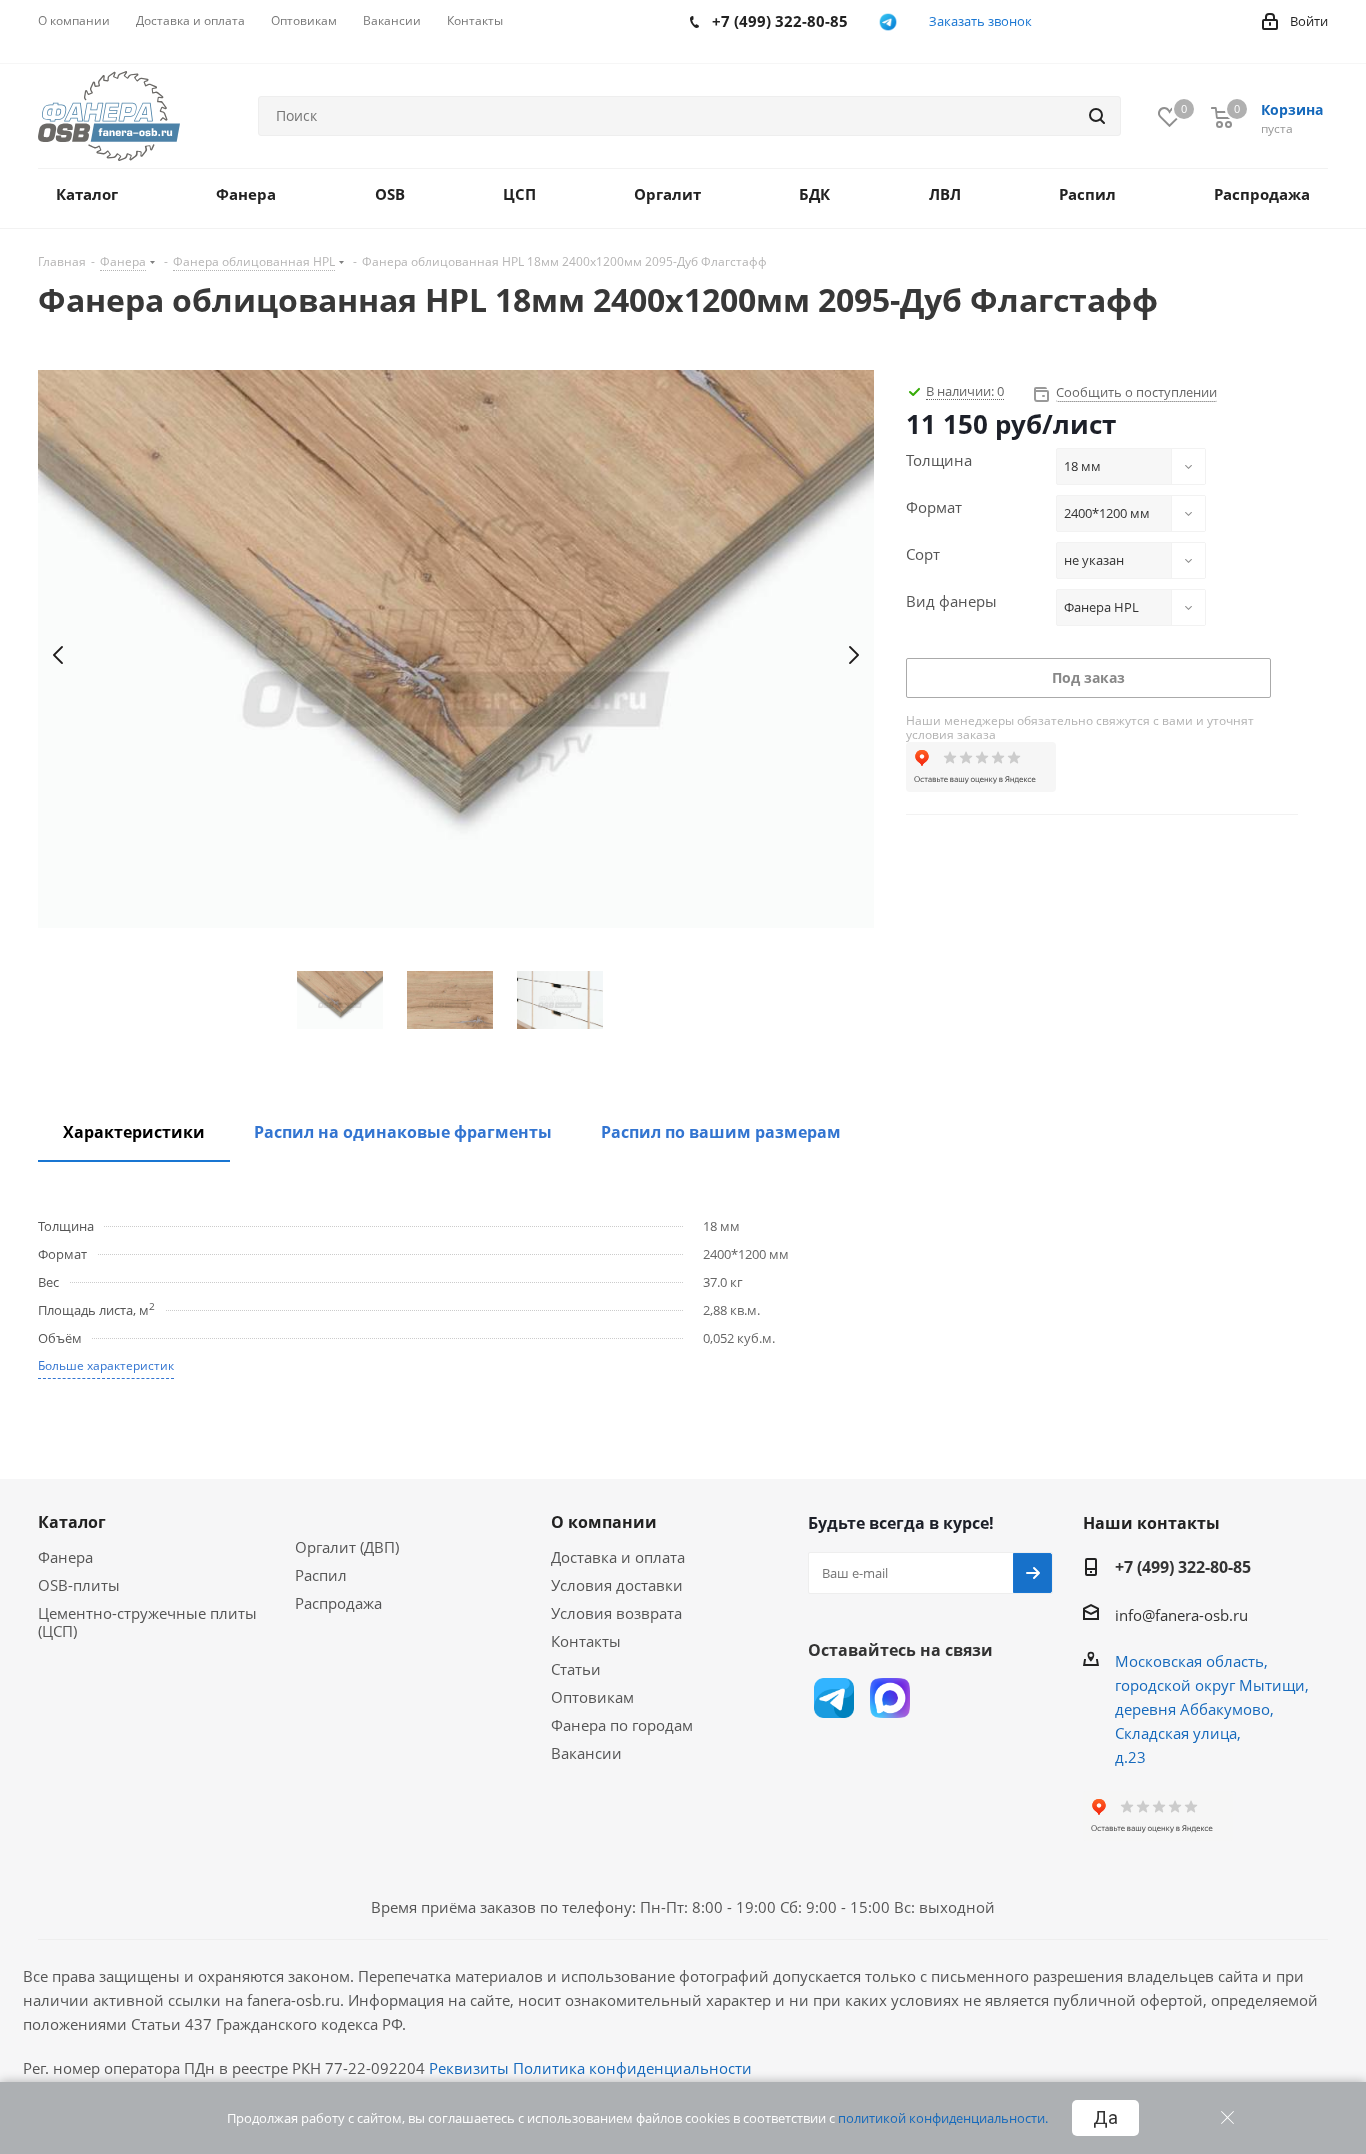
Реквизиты (469, 2068)
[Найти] (1097, 116)
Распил (321, 1575)
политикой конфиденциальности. (943, 2118)
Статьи (576, 1669)
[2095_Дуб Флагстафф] (456, 655)
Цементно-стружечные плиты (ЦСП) (147, 1622)
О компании (604, 1522)
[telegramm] (888, 22)
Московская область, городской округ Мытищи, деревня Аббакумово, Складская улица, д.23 (1212, 1709)
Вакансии (586, 1753)
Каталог (72, 1522)
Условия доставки (617, 1585)
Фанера (65, 1557)
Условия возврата (616, 1613)
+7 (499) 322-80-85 (1183, 1567)
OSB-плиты (79, 1585)
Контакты (586, 1641)
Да (1105, 2118)
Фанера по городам (622, 1725)
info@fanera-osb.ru (1181, 1615)
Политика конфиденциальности (632, 2068)
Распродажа (338, 1603)
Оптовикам (592, 1697)
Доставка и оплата (618, 1557)
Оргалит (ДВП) (347, 1547)
